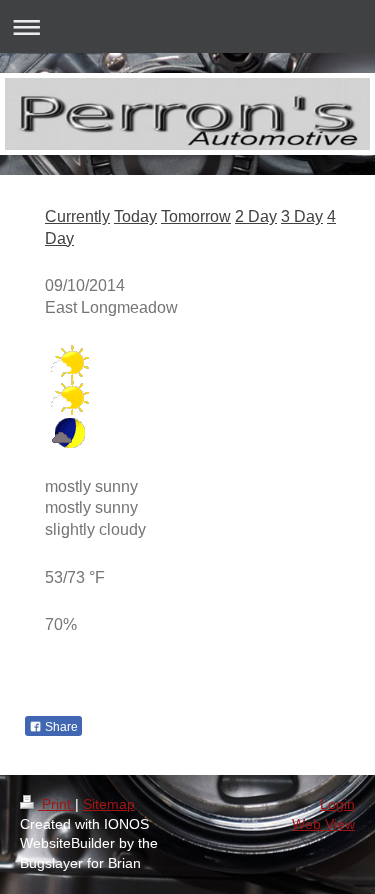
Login (337, 804)
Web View (323, 824)
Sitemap (109, 804)
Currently (77, 216)
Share (60, 727)
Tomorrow (196, 216)
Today (135, 216)
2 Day (256, 216)
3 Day (302, 216)
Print (56, 804)
